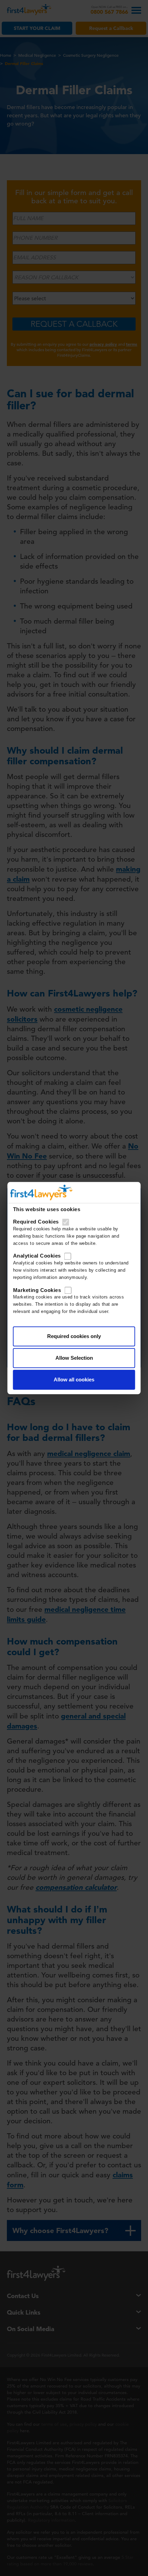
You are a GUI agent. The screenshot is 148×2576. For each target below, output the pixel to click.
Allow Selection (74, 1358)
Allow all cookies (74, 1379)
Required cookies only (74, 1336)
